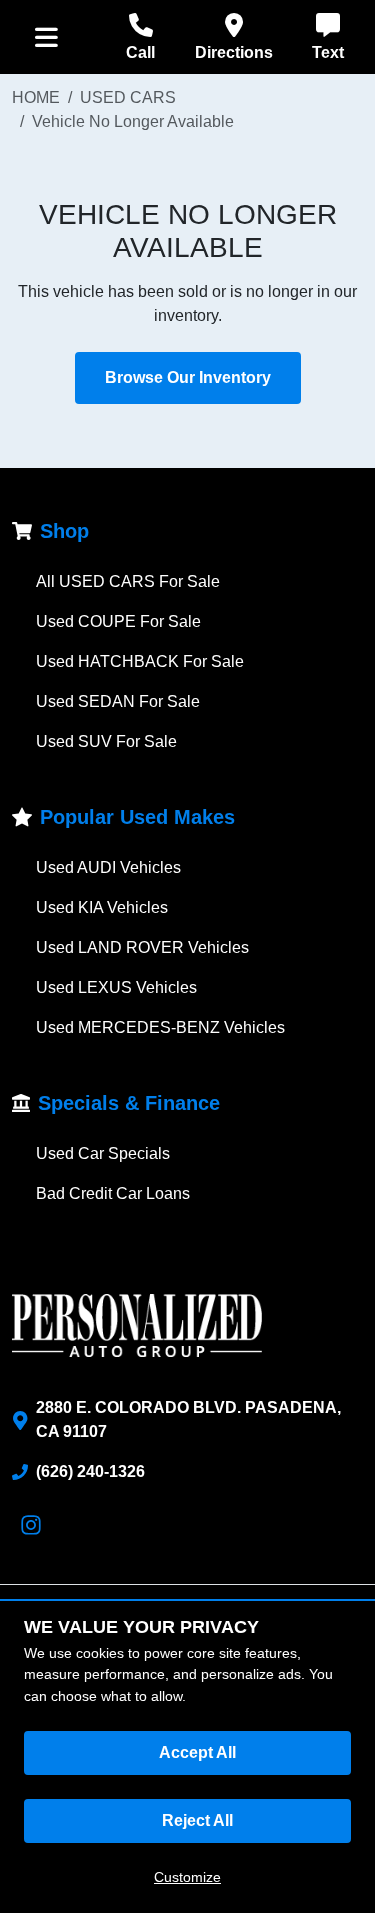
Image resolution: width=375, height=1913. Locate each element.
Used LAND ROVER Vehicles (142, 947)
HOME (36, 97)
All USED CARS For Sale (128, 581)
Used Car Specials (103, 1153)
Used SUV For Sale (106, 741)
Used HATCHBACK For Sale (140, 661)
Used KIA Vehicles (102, 907)
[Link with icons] (35, 1525)
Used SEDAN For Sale (118, 701)
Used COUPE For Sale (118, 621)
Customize (187, 1877)
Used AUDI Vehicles (108, 867)
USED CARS (128, 97)
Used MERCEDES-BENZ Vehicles (160, 1027)
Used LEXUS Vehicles (116, 987)
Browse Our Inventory (188, 377)
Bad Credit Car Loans (113, 1193)
